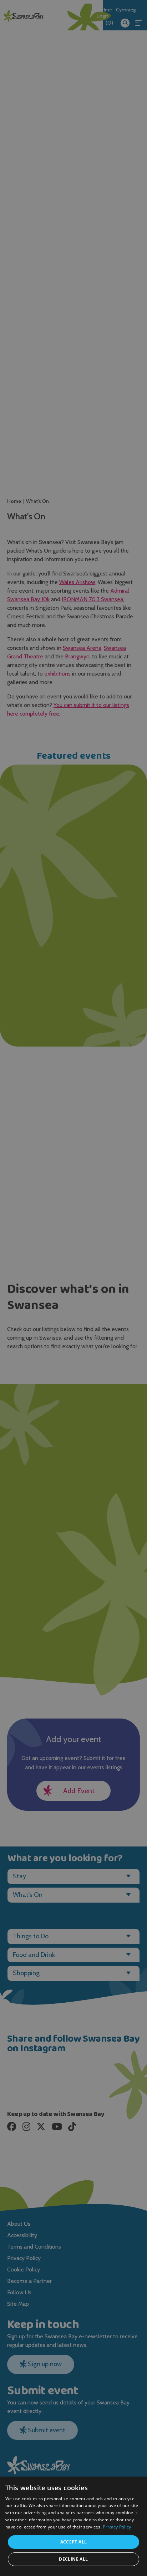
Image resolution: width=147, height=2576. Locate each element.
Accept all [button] (74, 2542)
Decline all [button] (73, 2559)
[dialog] (73, 1288)
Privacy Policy (117, 2527)
